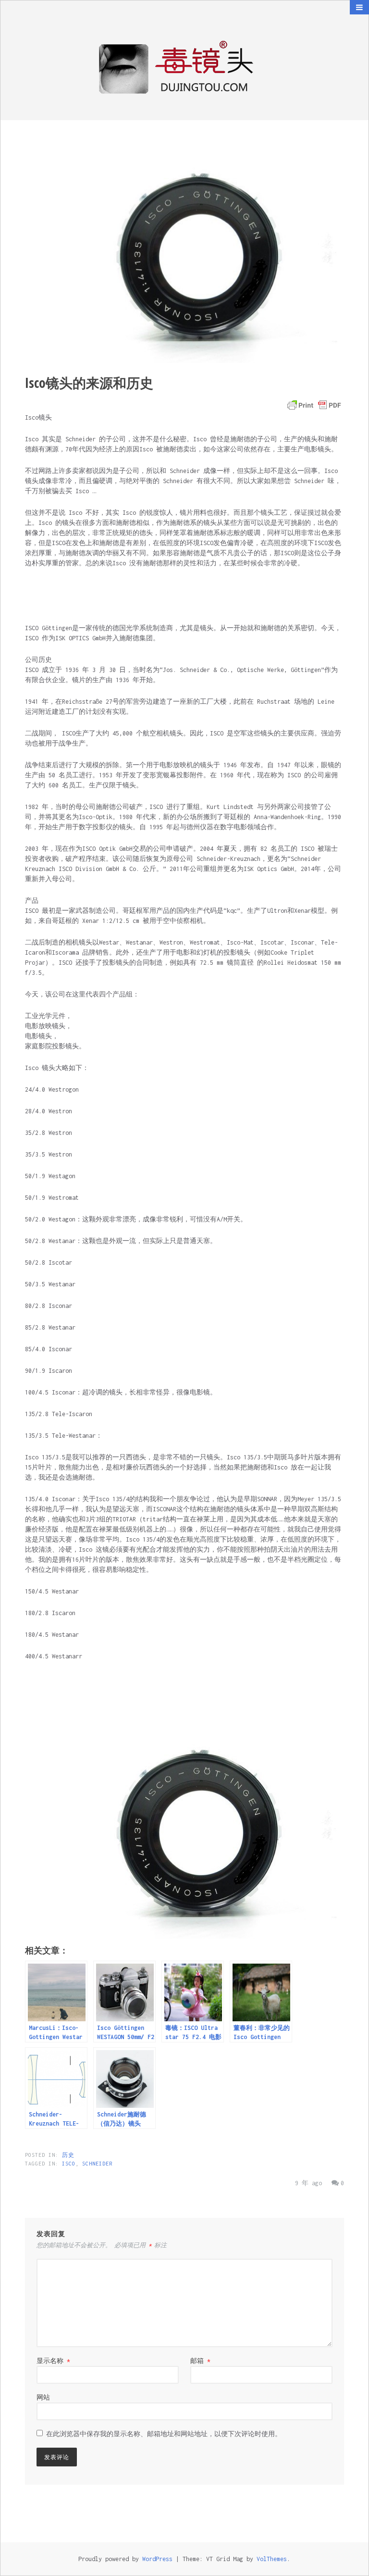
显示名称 (53, 2361)
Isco (69, 2164)
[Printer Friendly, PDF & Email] (314, 405)
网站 (43, 2397)
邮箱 (200, 2361)
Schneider (97, 2164)
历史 (68, 2155)
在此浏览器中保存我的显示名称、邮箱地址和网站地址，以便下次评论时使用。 (164, 2434)
